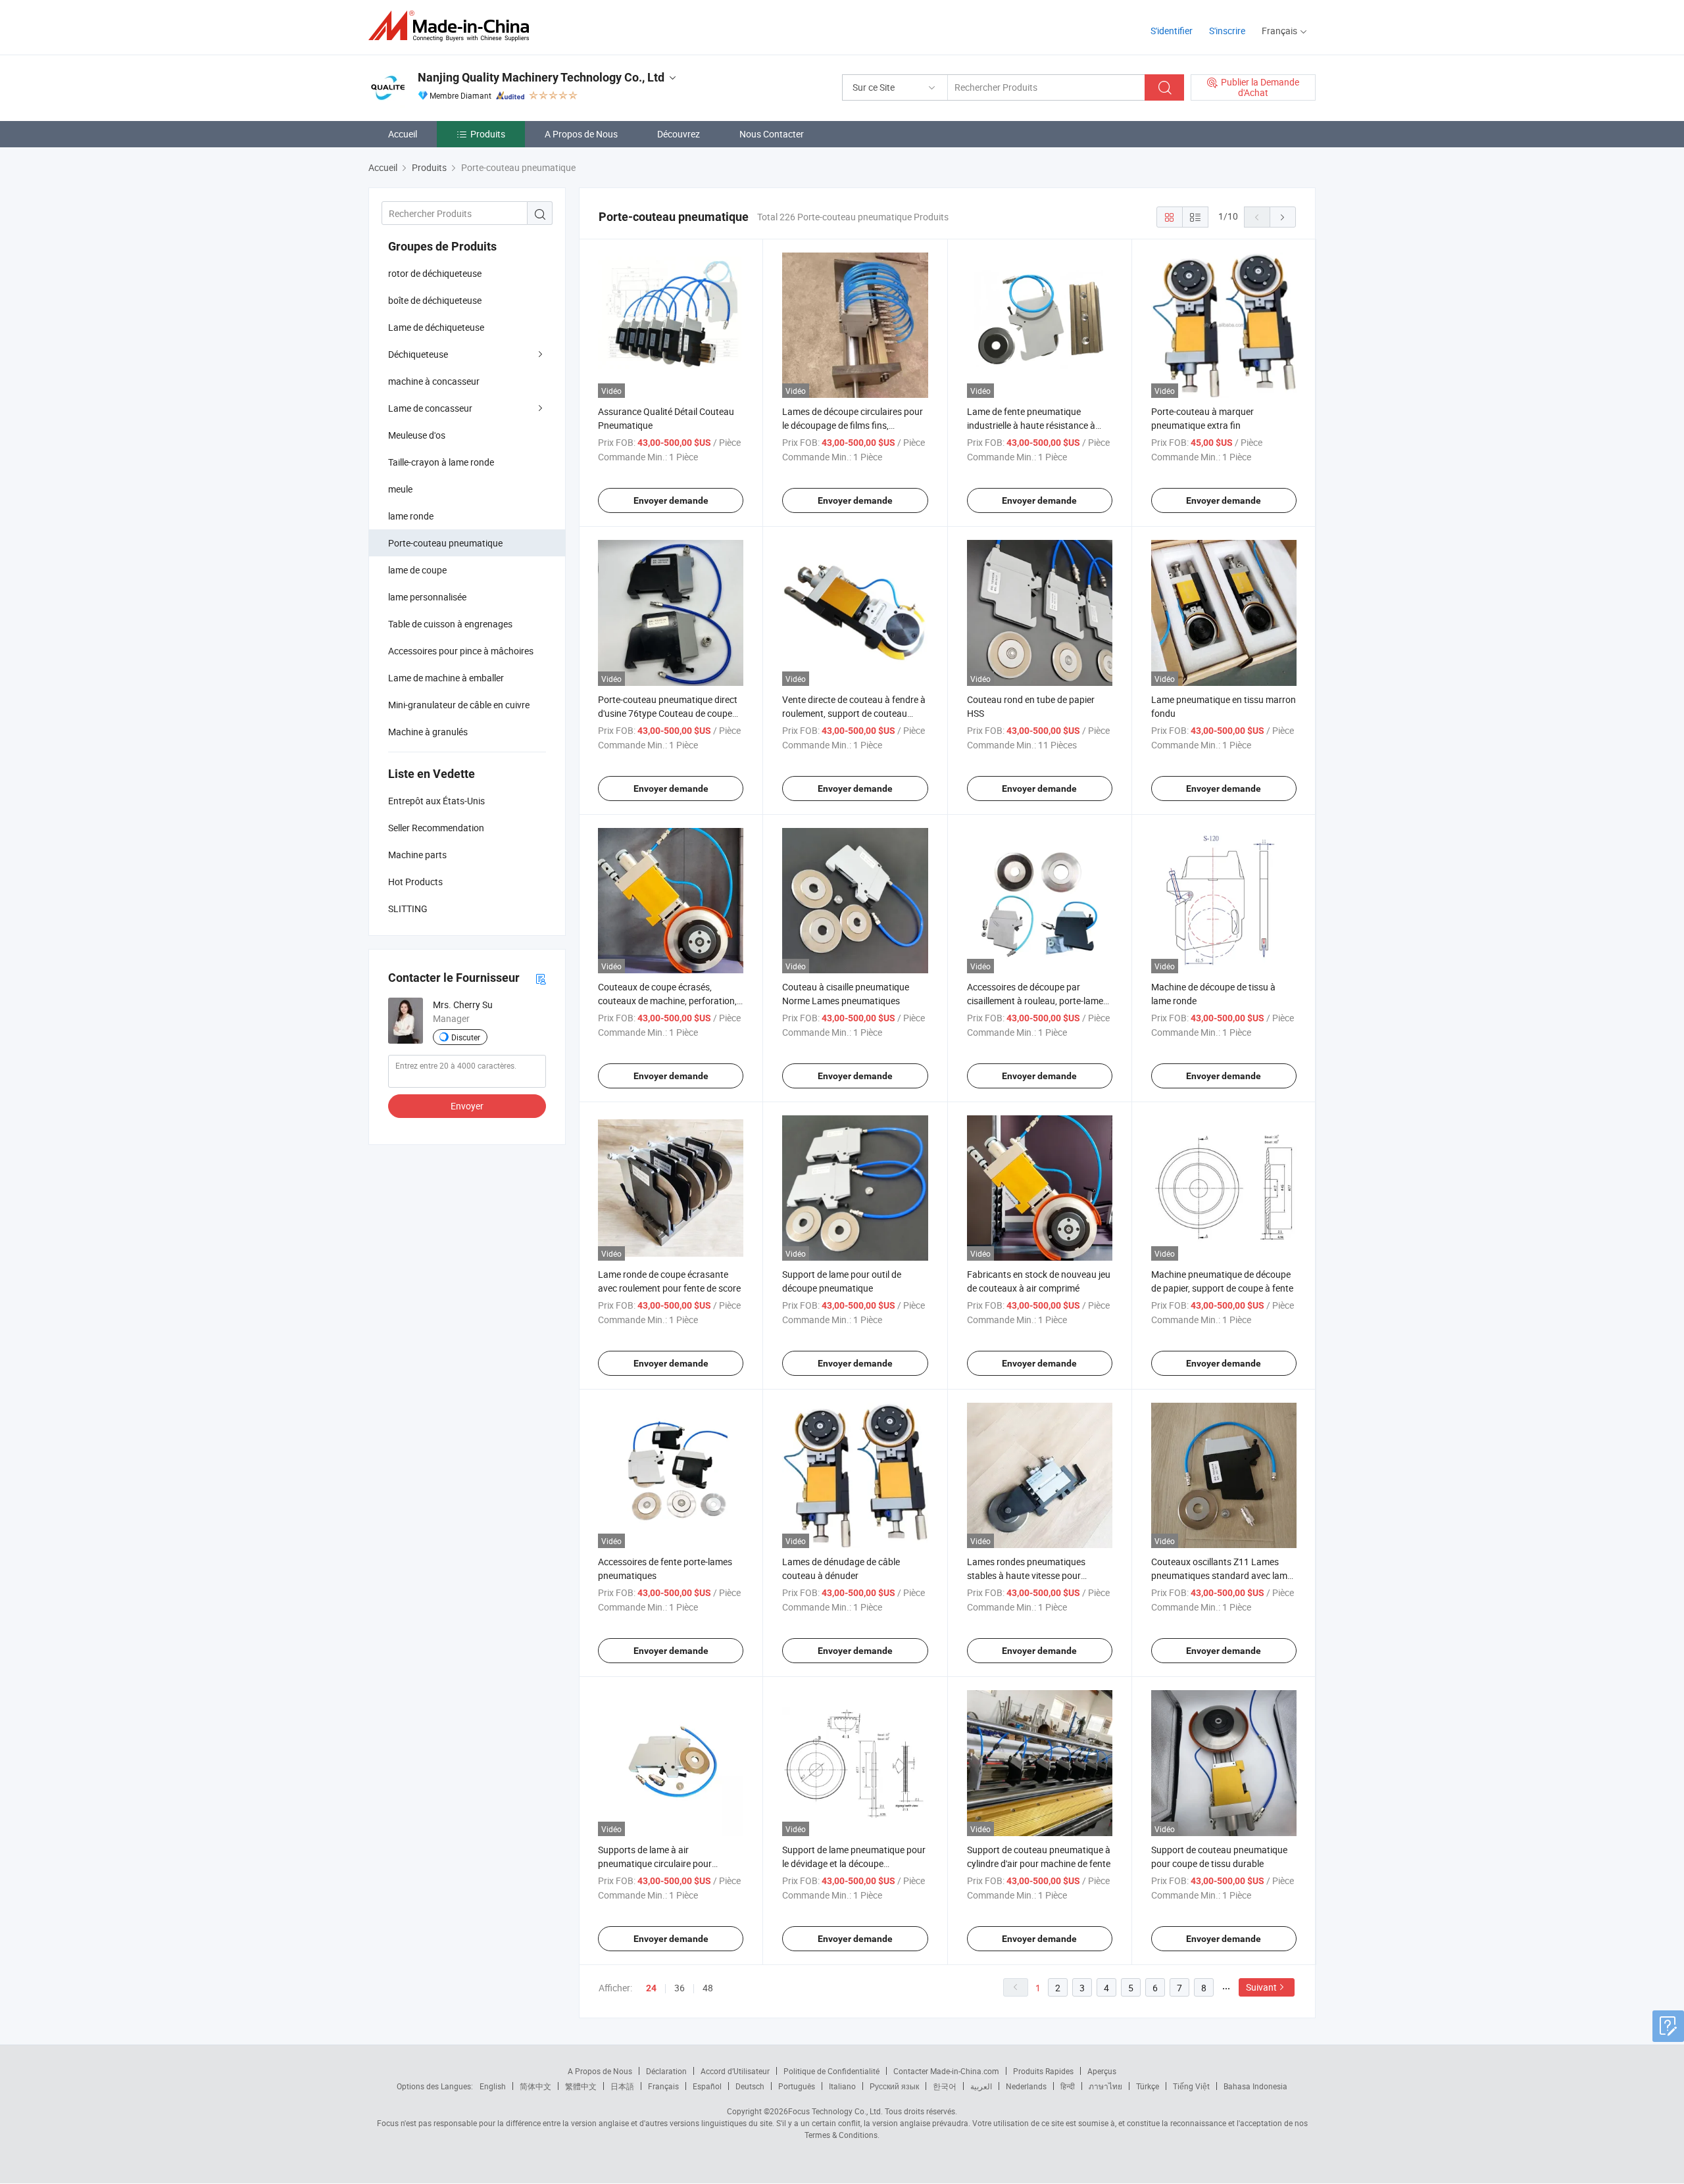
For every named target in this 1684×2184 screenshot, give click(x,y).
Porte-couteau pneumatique (445, 543)
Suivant (1261, 1987)
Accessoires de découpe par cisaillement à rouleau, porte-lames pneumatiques (1037, 1001)
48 (708, 1988)
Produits (488, 134)
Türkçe (1148, 2086)
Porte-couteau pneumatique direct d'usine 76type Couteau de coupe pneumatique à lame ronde (668, 713)
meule (400, 489)
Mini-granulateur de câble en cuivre (459, 705)
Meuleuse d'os (417, 435)
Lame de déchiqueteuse (436, 327)
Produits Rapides (1043, 2071)
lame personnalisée (427, 597)
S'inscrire (1227, 31)
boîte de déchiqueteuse (435, 300)
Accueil (403, 134)
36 (680, 1988)
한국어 (945, 2086)
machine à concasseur (434, 381)
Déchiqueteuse (418, 354)
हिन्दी (1068, 2086)
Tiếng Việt (1191, 2086)
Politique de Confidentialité (831, 2071)
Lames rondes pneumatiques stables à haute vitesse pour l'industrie (1026, 1575)
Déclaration (666, 2071)
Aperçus (1102, 2071)
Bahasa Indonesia (1255, 2086)
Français (663, 2086)
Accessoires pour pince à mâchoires (461, 651)
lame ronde (411, 516)
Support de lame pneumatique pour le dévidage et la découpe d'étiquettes (854, 1863)
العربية (981, 2086)
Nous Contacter (772, 134)
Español (707, 2086)
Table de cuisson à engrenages (450, 624)
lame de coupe (417, 570)
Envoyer (467, 1106)
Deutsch (750, 2086)
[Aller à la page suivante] (1283, 217)
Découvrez (679, 134)
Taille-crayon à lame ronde (441, 462)
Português (797, 2086)
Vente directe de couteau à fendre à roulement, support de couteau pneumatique (854, 713)
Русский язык (894, 2086)
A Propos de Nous (581, 134)
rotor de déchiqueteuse (435, 273)
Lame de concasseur (430, 408)
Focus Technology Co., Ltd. (835, 2111)
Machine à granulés (428, 732)
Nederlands (1026, 2086)
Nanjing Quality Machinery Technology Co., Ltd (541, 77)
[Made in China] (453, 26)
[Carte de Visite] (541, 978)
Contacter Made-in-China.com (946, 2071)
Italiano (842, 2086)
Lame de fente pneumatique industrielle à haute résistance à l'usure (1031, 425)
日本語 (622, 2086)
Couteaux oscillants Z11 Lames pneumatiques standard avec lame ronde (1222, 1575)
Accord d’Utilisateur (735, 2071)
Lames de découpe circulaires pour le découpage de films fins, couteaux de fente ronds (853, 425)
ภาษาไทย (1105, 2086)
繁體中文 (581, 2086)
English (493, 2086)
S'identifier (1172, 31)
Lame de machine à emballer (446, 678)
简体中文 (535, 2086)
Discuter (466, 1037)
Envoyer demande (671, 500)
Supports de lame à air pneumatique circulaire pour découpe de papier (655, 1863)
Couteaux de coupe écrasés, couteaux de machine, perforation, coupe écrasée (667, 1001)
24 (651, 1988)
